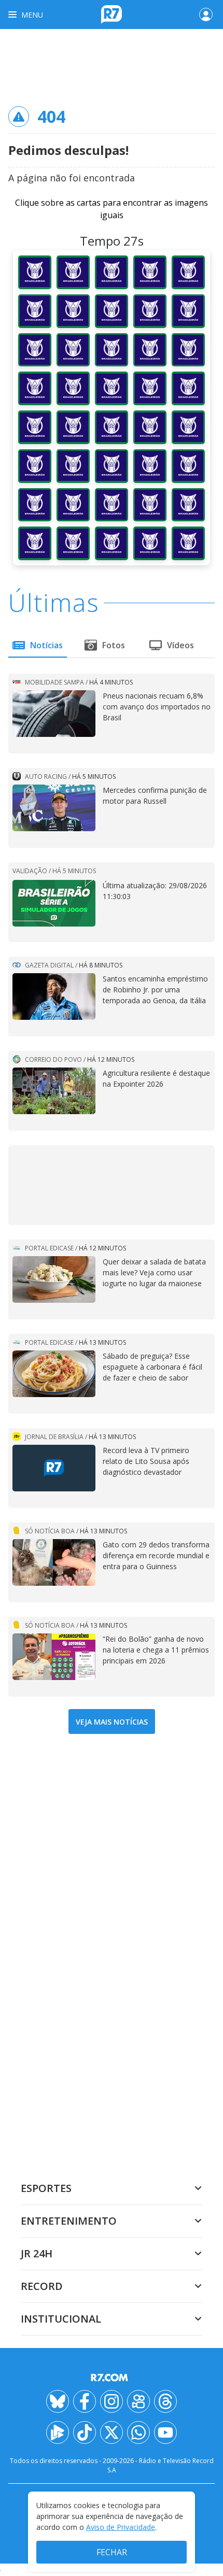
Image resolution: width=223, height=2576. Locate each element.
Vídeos (180, 645)
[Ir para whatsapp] (138, 2432)
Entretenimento (69, 2221)
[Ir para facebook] (85, 2401)
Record (42, 2286)
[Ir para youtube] (165, 2432)
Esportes (46, 2188)
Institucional (61, 2319)
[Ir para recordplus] (58, 2432)
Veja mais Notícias (112, 1722)
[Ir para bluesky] (58, 2401)
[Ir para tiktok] (85, 2432)
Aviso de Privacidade (121, 2527)
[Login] (206, 15)
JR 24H (37, 2253)
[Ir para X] (112, 2432)
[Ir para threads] (165, 2401)
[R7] (112, 2378)
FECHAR (112, 2552)
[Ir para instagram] (112, 2401)
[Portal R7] (112, 13)
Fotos (114, 645)
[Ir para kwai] (138, 2401)
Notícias (46, 645)
